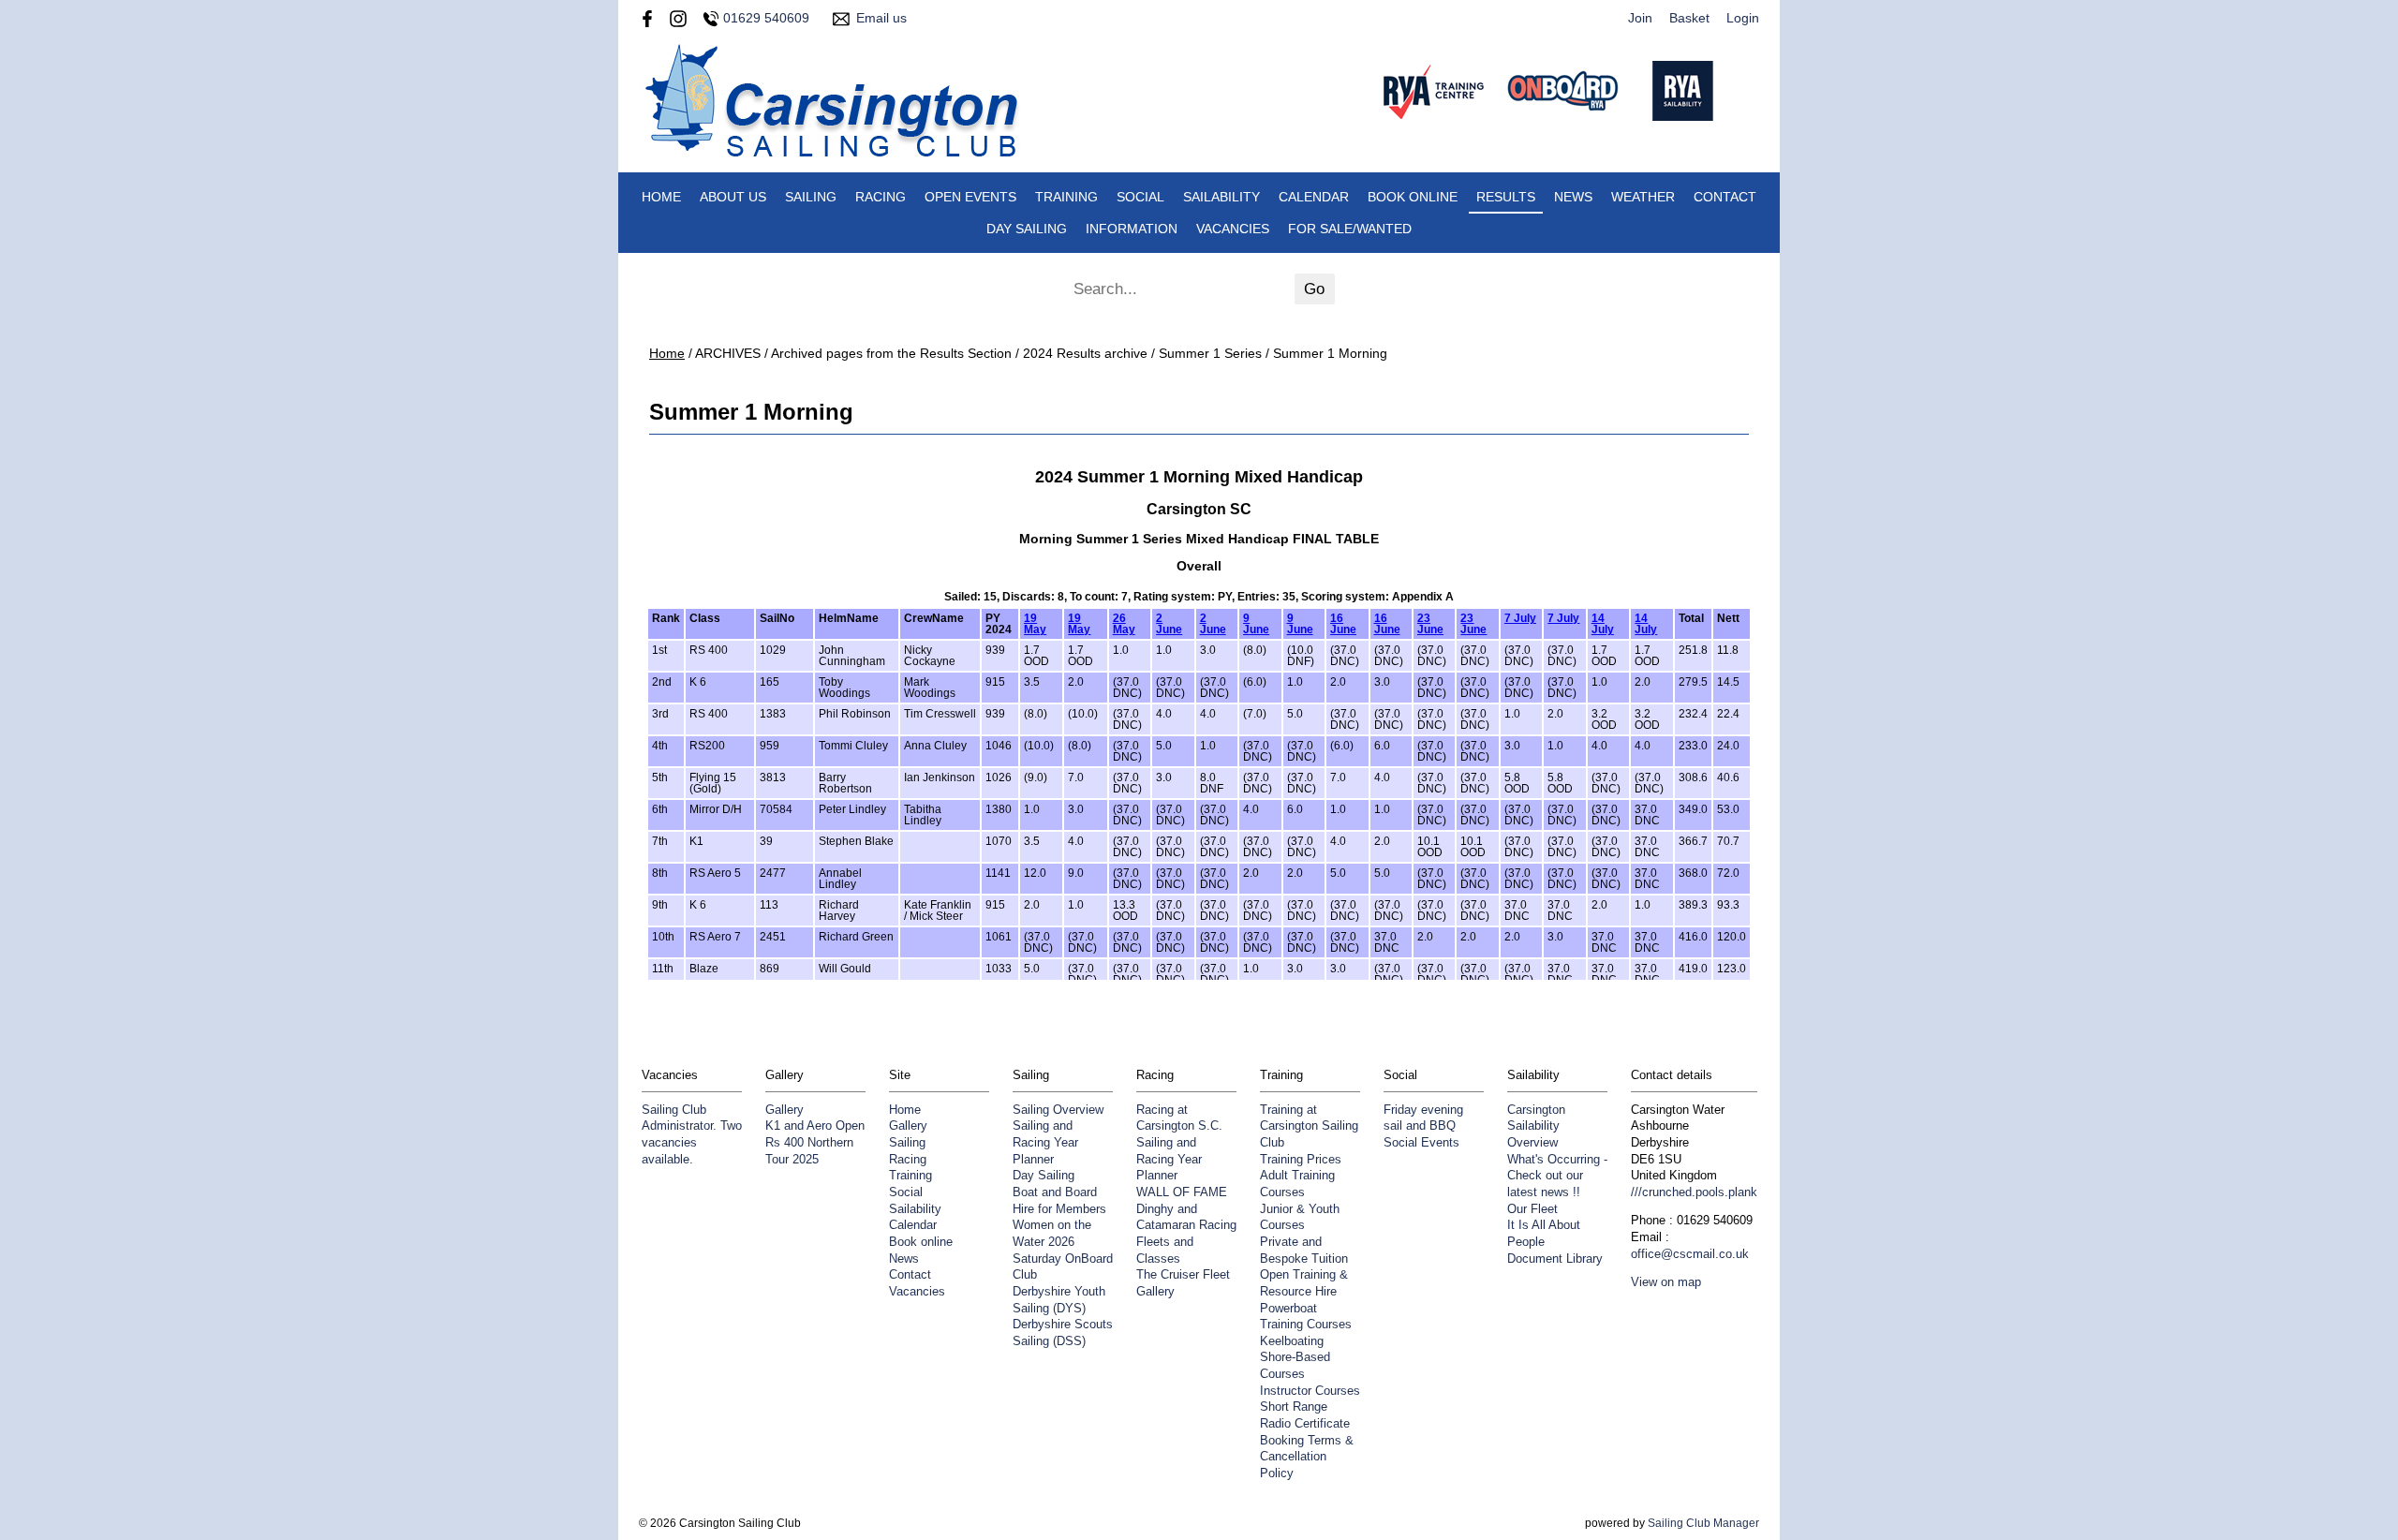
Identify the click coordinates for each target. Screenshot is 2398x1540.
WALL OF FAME (1182, 1192)
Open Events (970, 197)
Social (1140, 197)
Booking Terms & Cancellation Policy (1307, 1457)
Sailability (1221, 197)
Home (661, 197)
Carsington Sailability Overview (1536, 1126)
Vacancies (1233, 229)
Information (1132, 229)
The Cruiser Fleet (1183, 1275)
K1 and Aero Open (815, 1126)
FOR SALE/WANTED (1350, 229)
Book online (1413, 197)
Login (1743, 18)
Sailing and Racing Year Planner (1045, 1142)
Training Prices (1301, 1160)
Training (1066, 197)
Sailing (811, 197)
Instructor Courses (1310, 1391)
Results (1506, 197)
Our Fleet (1532, 1209)
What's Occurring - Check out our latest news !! (1557, 1176)
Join (1640, 18)
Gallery (785, 1110)
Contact (1725, 197)
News (1573, 197)
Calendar (1314, 197)
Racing (881, 197)
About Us (733, 197)
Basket (1689, 18)
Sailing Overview (1058, 1110)
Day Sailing (1027, 229)
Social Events (1421, 1143)
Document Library (1555, 1259)
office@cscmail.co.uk (1690, 1254)
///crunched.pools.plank (1694, 1192)
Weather (1643, 197)
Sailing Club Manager (1703, 1523)
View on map (1666, 1282)
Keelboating (1292, 1341)
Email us (881, 18)
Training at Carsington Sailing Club (1309, 1126)
